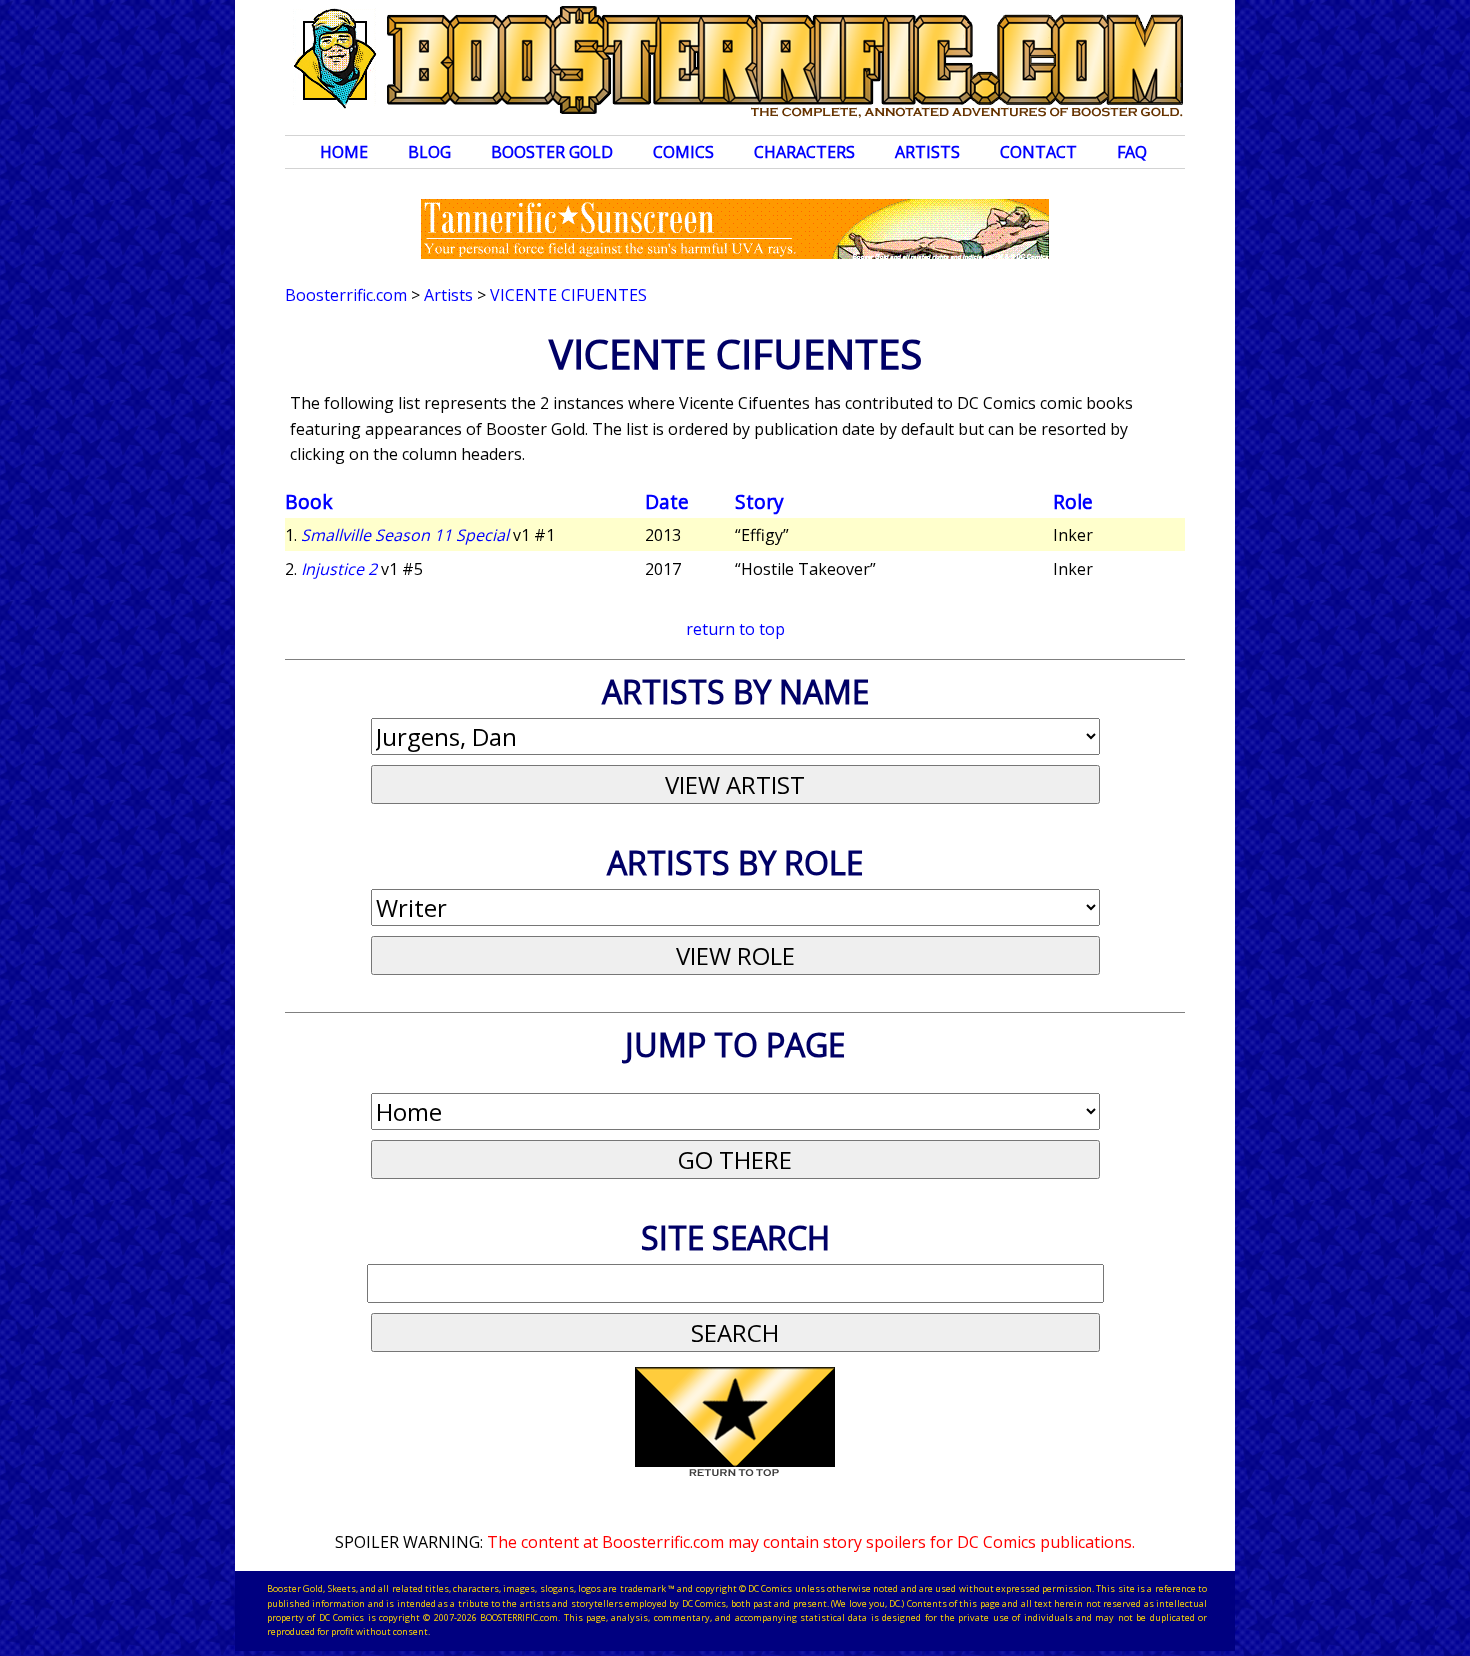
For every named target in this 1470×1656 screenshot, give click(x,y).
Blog (429, 152)
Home (344, 152)
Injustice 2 (339, 569)
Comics (683, 152)
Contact (1038, 152)
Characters (804, 152)
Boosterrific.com (346, 295)
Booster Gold (552, 152)
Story (759, 501)
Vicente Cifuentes (568, 295)
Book (309, 501)
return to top (735, 629)
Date (667, 501)
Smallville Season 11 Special (405, 535)
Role (1073, 501)
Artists (927, 152)
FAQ (1132, 152)
